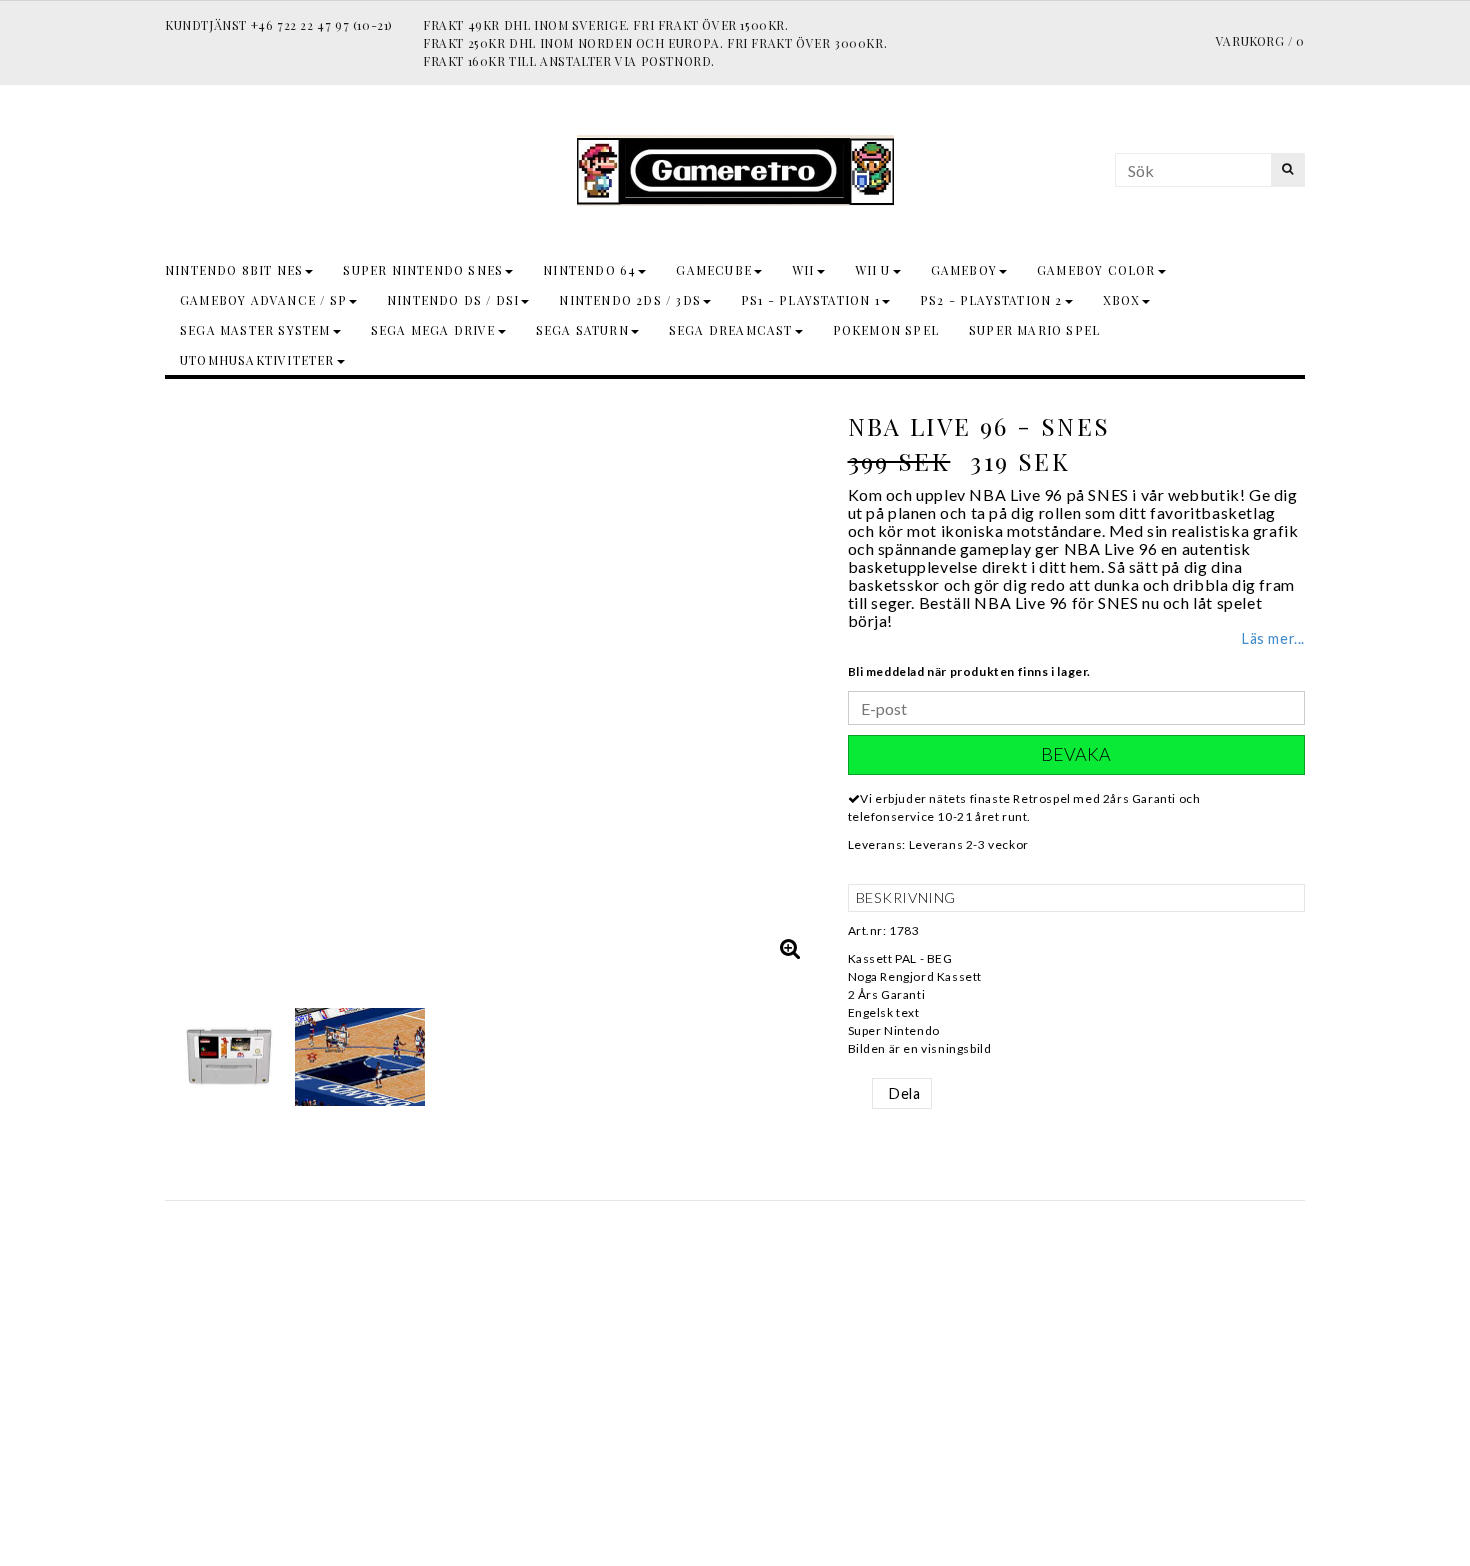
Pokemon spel (886, 330)
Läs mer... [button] (1273, 638)
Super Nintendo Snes (423, 270)
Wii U (873, 270)
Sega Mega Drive (433, 330)
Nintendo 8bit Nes (234, 270)
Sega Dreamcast (731, 330)
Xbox (1122, 300)
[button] (791, 948)
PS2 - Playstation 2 (991, 300)
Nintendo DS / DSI (453, 300)
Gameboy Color (1096, 270)
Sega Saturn (582, 330)
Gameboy (964, 270)
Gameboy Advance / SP (263, 300)
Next (798, 685)
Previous (185, 685)
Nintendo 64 (589, 270)
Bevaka (1076, 754)
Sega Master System (255, 330)
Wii (803, 270)
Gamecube (714, 270)
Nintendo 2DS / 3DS (630, 300)
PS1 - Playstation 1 (810, 300)
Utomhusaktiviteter (257, 360)
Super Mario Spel (1034, 330)
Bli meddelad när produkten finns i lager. (970, 671)
